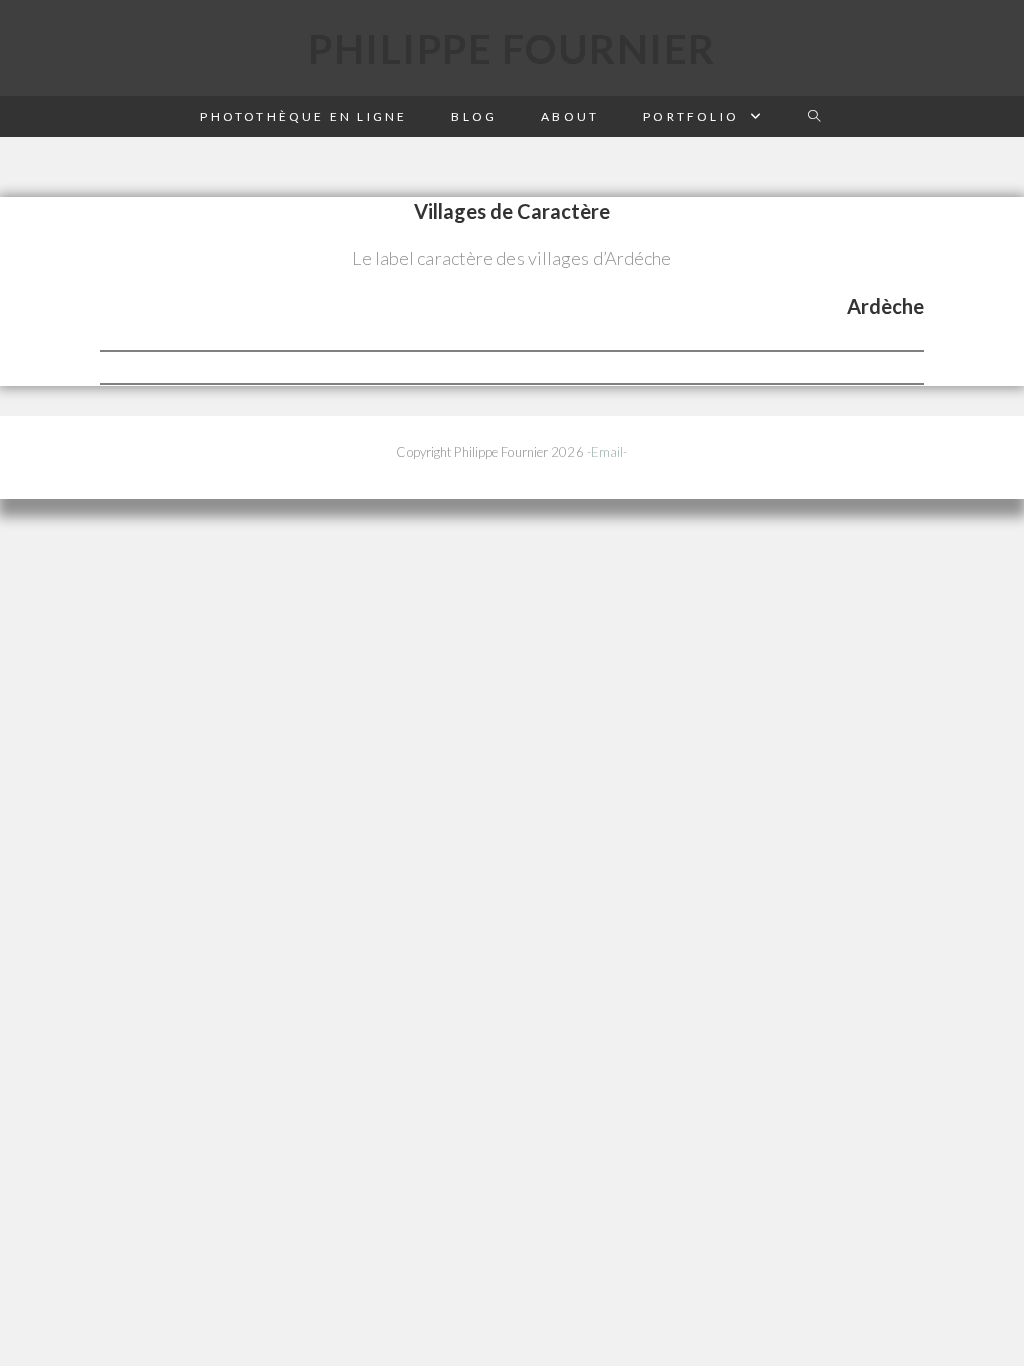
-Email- (607, 452)
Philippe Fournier (512, 49)
